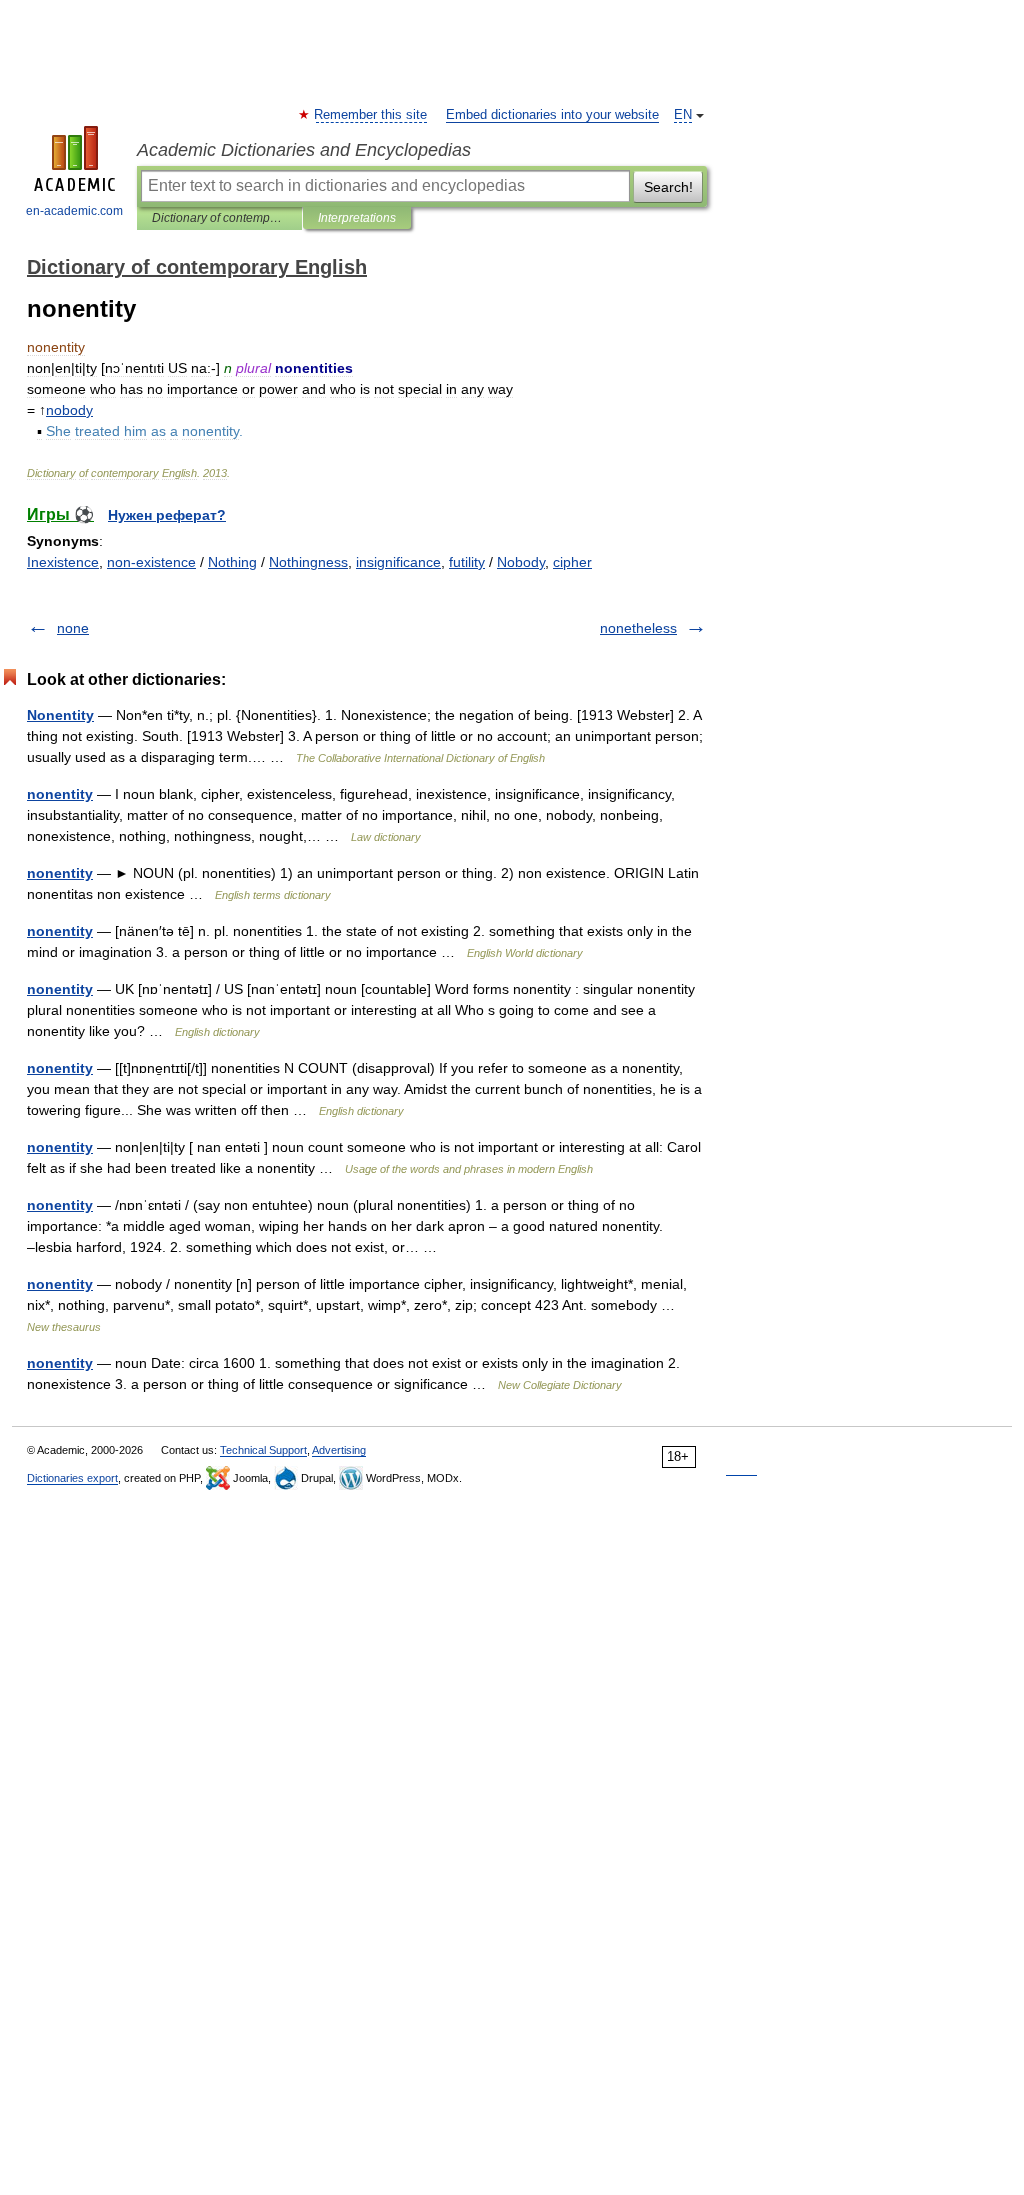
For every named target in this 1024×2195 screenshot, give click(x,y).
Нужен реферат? (167, 515)
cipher (572, 562)
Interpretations (357, 218)
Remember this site (371, 115)
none (73, 628)
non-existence (151, 562)
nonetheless (638, 628)
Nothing (232, 562)
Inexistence (63, 562)
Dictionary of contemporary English (219, 218)
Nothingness (308, 562)
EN (683, 115)
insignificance (398, 562)
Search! (668, 187)
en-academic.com (74, 211)
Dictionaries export (72, 1478)
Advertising (339, 1450)
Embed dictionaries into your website (552, 115)
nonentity (60, 794)
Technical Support (263, 1450)
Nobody (521, 562)
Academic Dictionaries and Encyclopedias (304, 150)
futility (467, 562)
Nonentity (60, 715)
